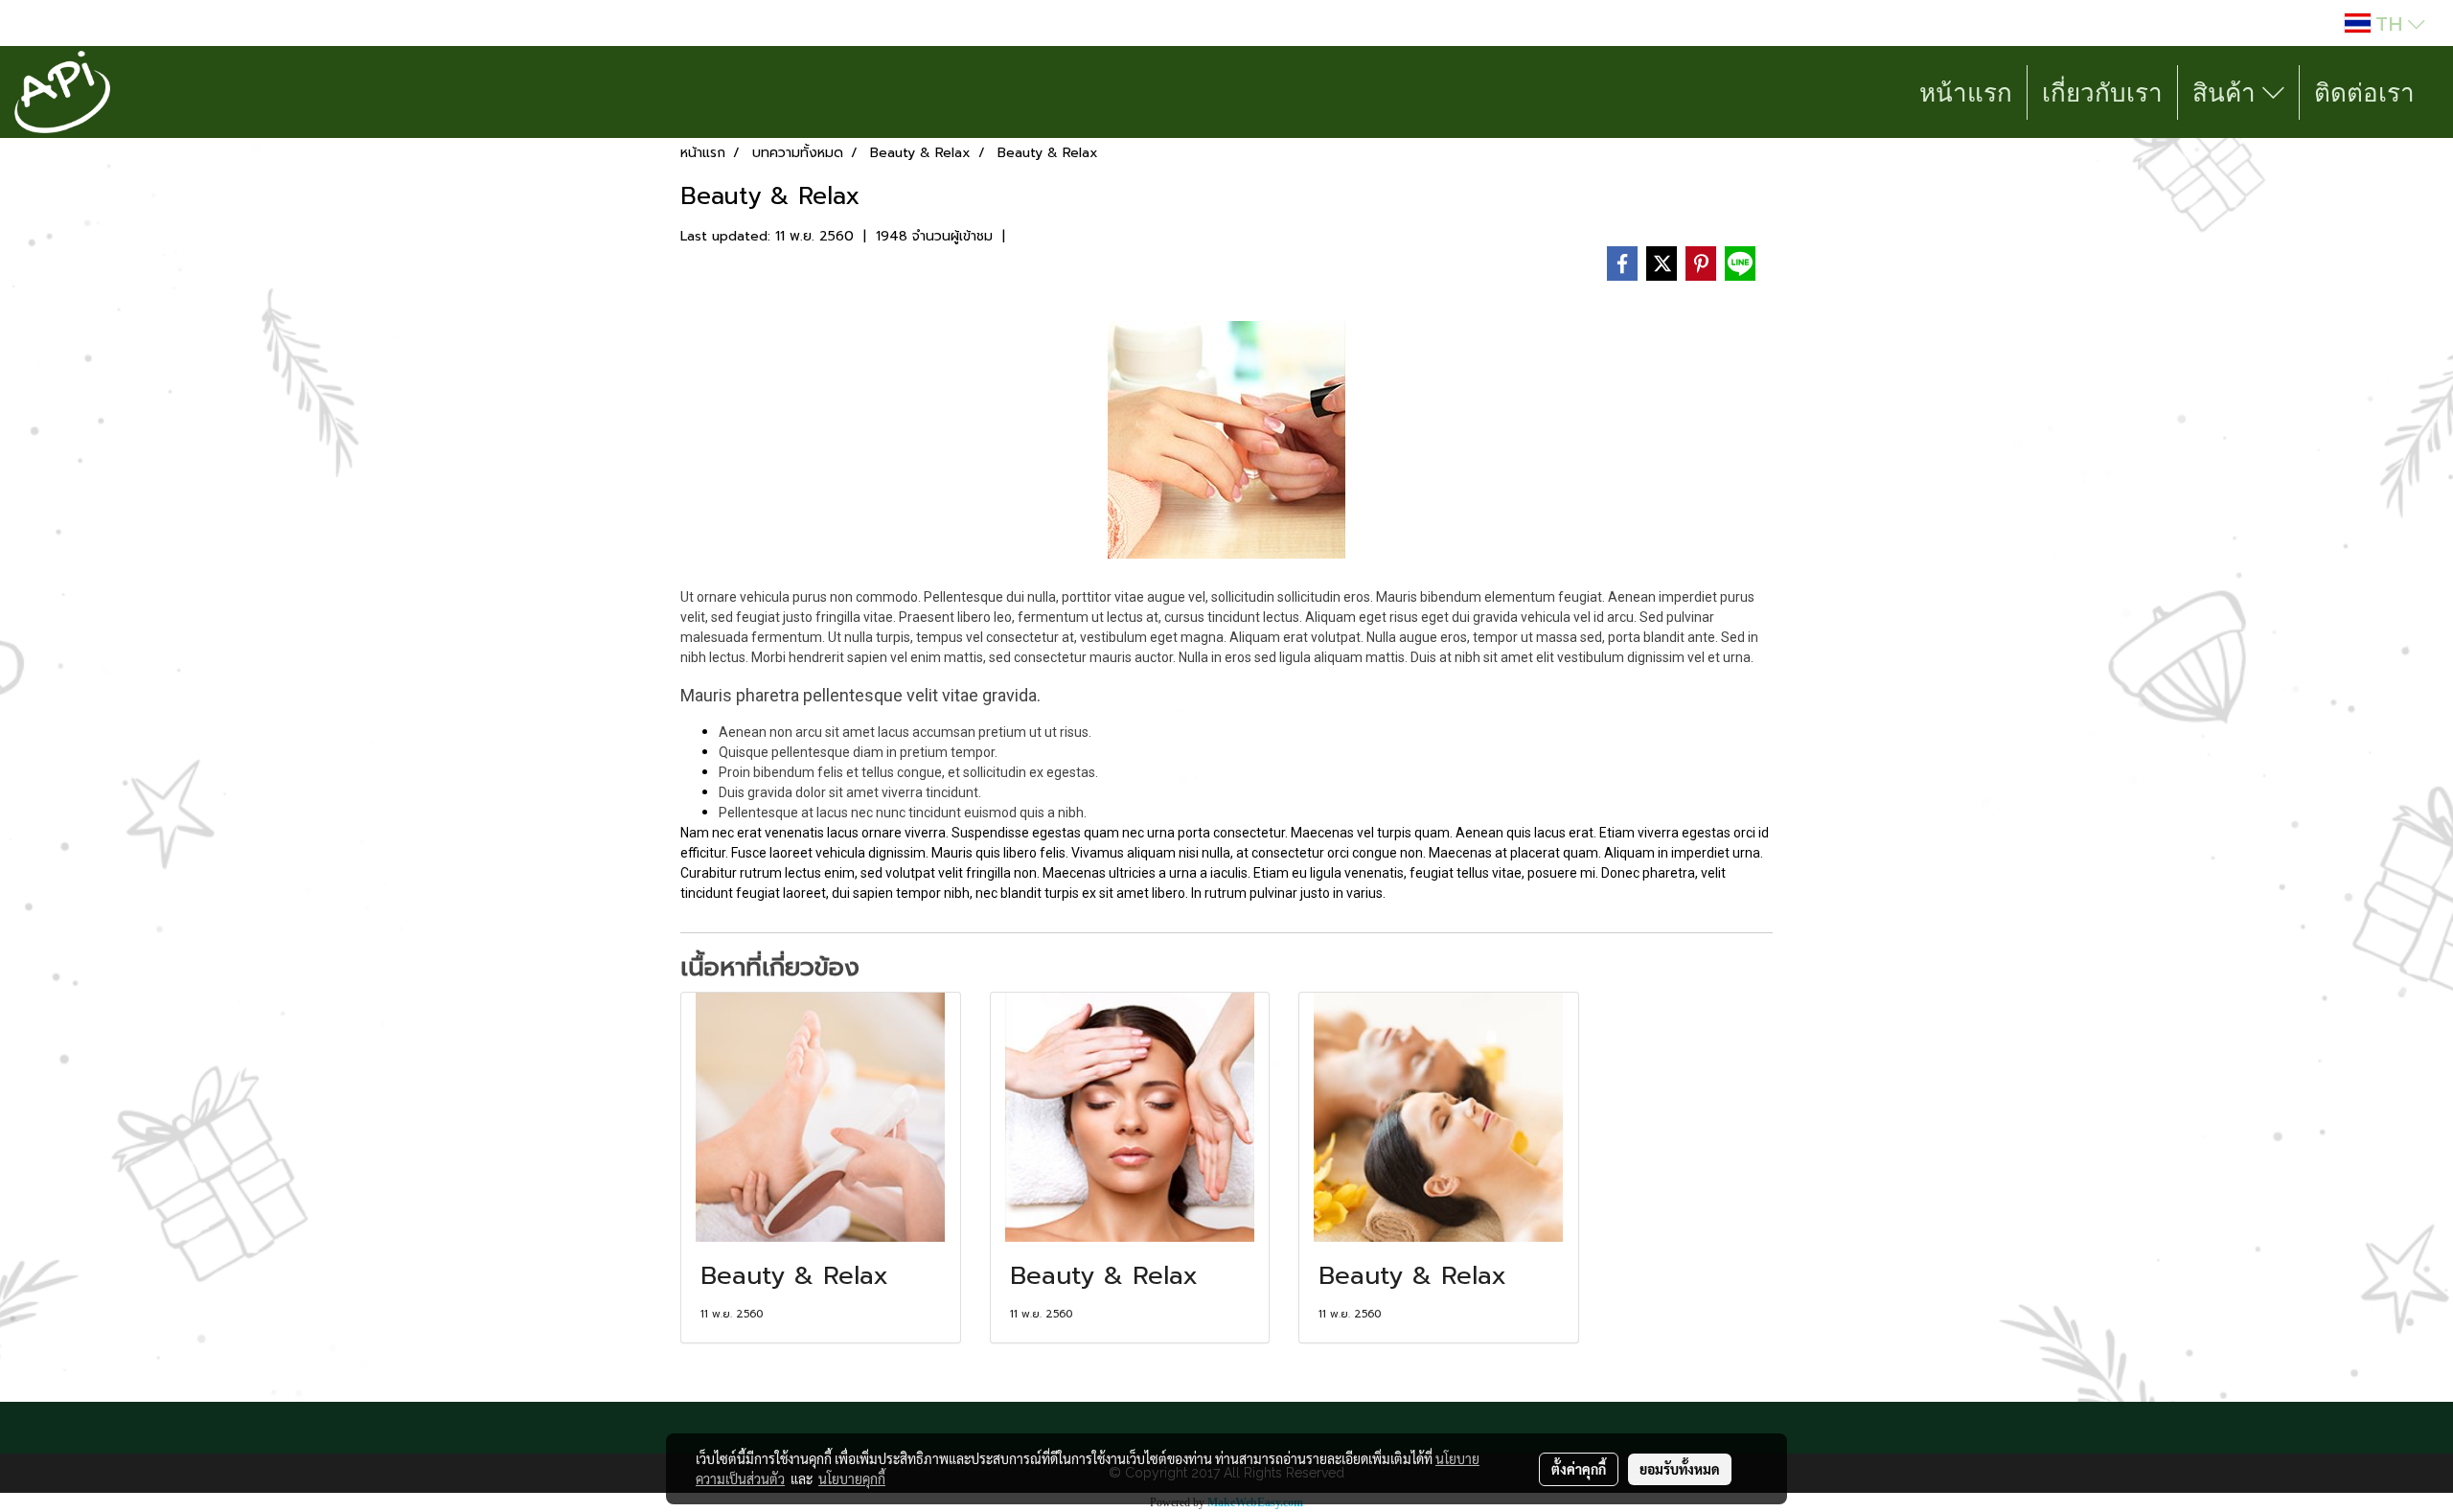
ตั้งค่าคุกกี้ (1579, 1469)
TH (2389, 23)
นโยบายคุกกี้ (852, 1478)
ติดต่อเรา (2364, 92)
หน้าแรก (1966, 92)
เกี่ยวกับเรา (2102, 92)
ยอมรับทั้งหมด (1680, 1469)
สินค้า (2227, 92)
